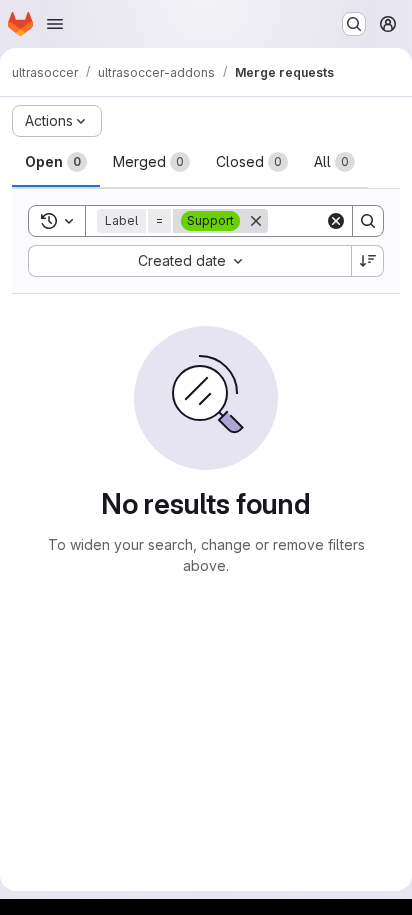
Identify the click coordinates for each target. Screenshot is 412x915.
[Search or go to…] (354, 24)
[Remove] (256, 221)
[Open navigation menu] (55, 24)
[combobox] (189, 261)
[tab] (56, 162)
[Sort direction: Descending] (368, 261)
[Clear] (336, 221)
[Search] (368, 221)
